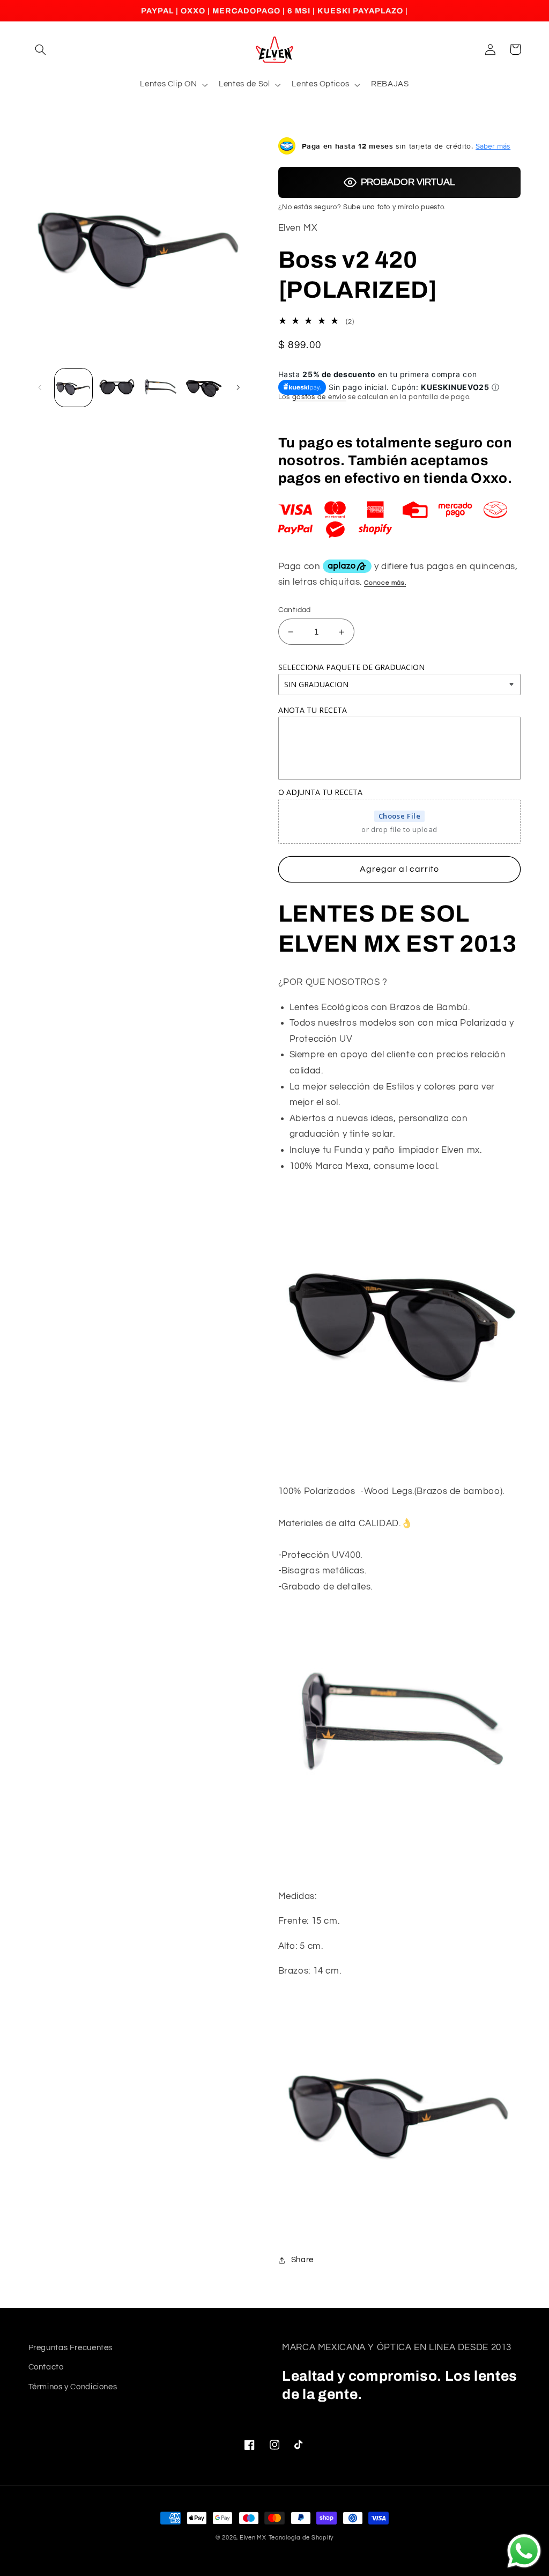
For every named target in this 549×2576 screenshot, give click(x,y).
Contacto (46, 2367)
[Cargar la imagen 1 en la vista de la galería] (73, 387)
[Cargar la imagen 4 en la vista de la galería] (203, 387)
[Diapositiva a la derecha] (238, 388)
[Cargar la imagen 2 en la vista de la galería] (117, 387)
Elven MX (253, 2538)
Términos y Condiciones (73, 2387)
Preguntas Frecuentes (71, 2348)
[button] (41, 49)
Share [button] (302, 2260)
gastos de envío (319, 397)
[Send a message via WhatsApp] (524, 2551)
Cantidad (295, 610)
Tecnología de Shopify (301, 2538)
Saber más (493, 146)
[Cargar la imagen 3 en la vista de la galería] (160, 387)
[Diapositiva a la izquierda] (40, 388)
